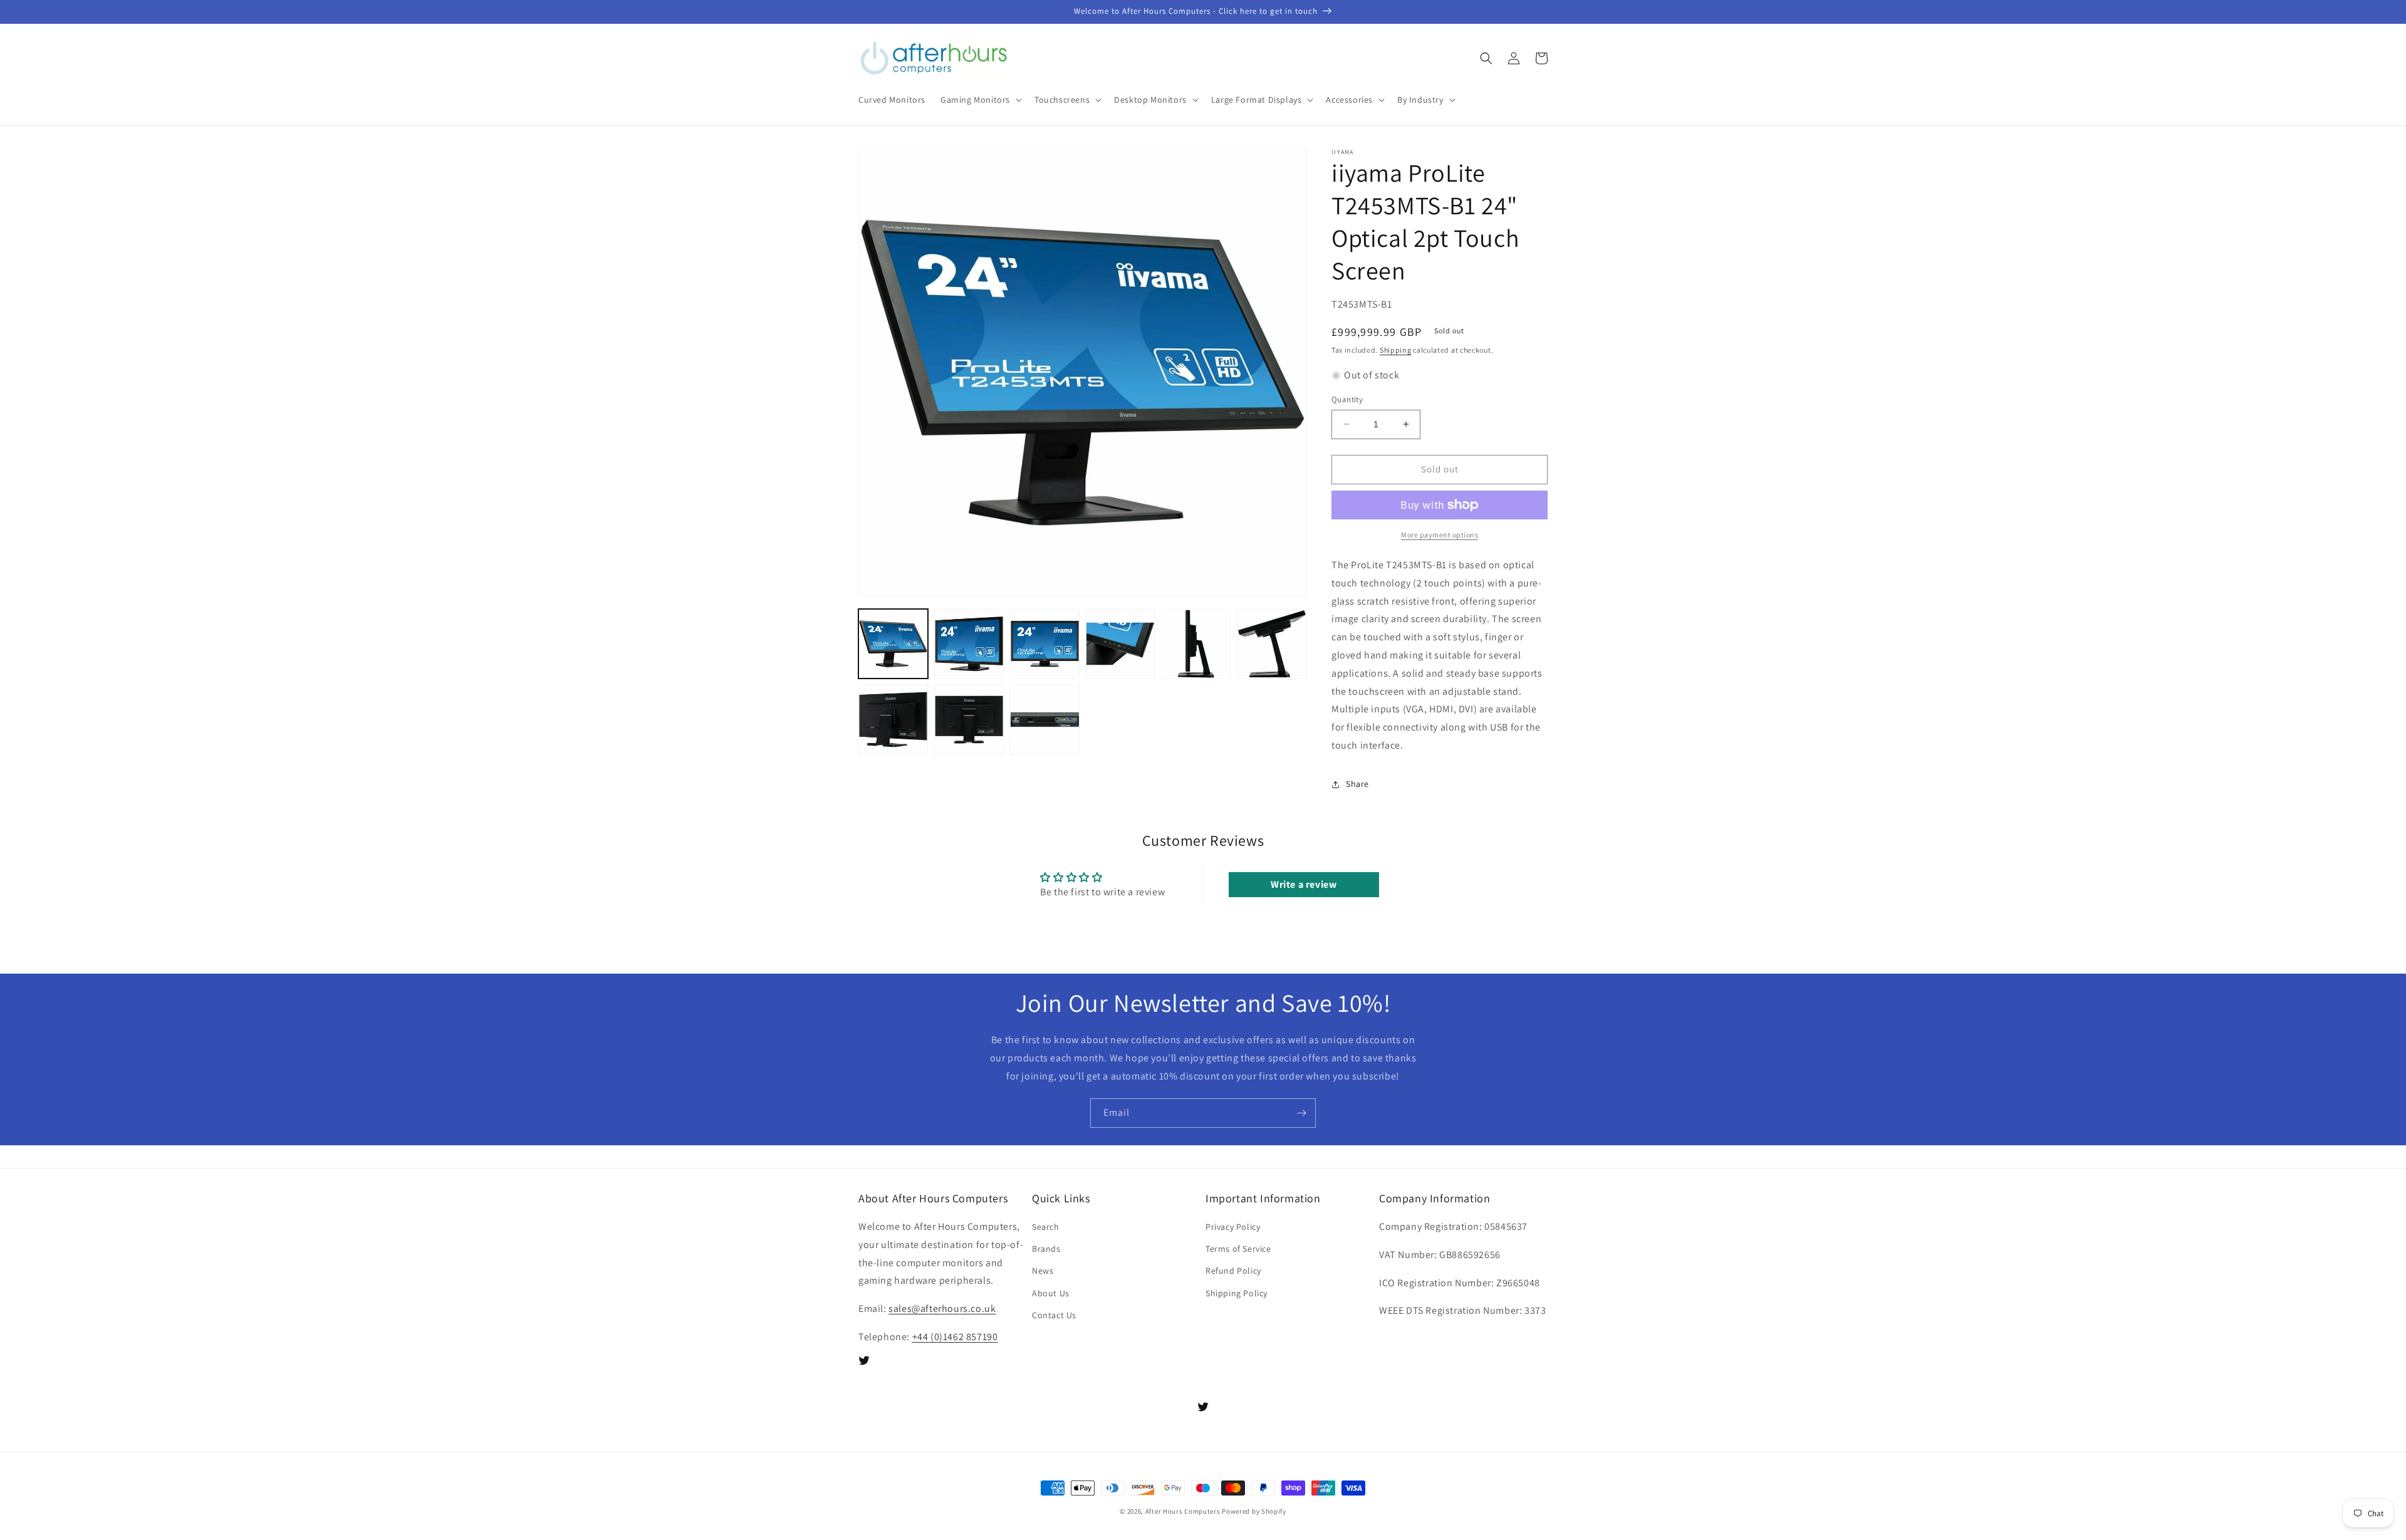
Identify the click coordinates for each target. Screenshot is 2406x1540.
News (1043, 1271)
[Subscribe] (1301, 1113)
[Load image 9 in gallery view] (1045, 720)
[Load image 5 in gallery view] (1196, 644)
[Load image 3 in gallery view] (1045, 644)
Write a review (1304, 884)
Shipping (1396, 350)
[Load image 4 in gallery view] (1121, 644)
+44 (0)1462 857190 (955, 1337)
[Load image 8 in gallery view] (969, 720)
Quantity (1347, 399)
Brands (1046, 1249)
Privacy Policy (1233, 1227)
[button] (980, 100)
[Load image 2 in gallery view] (969, 644)
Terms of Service (1238, 1249)
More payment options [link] (1440, 535)
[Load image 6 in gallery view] (1272, 644)
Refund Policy (1233, 1271)
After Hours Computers (1183, 1511)
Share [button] (1357, 784)
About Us (1051, 1293)
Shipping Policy (1237, 1293)
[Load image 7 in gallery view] (893, 720)
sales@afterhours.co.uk (942, 1308)
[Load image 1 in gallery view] (893, 644)
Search (1046, 1227)
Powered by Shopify (1254, 1511)
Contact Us (1054, 1315)
